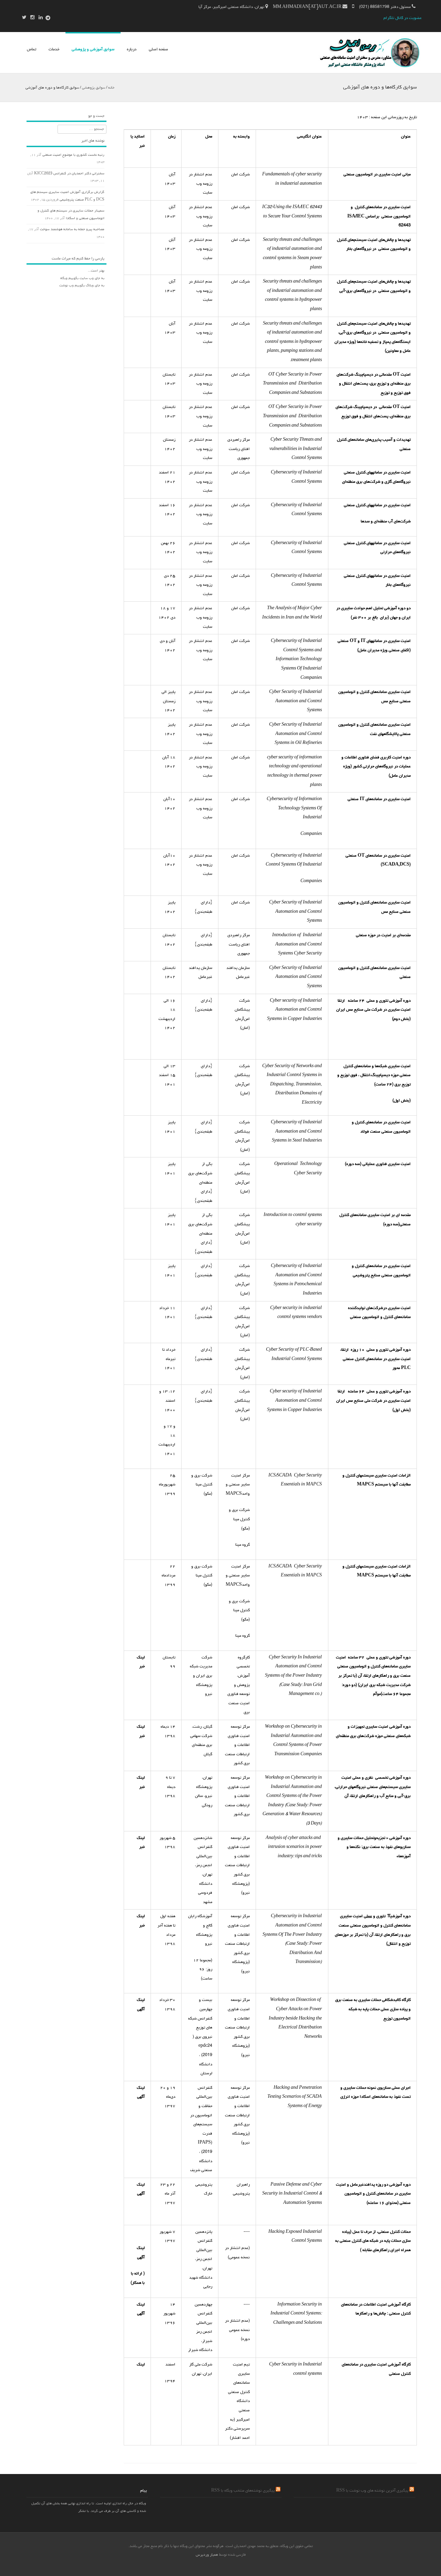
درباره (132, 50)
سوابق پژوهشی (94, 88)
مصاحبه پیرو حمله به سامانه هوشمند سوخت (72, 229)
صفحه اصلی (158, 50)
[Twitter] (26, 18)
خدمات (54, 50)
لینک (141, 2365)
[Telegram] (48, 18)
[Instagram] (34, 18)
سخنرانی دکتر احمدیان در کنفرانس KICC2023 (69, 174)
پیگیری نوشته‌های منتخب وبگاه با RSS (243, 2491)
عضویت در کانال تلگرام (403, 18)
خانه (111, 88)
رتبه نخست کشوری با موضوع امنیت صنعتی (73, 155)
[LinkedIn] (43, 18)
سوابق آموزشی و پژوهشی (93, 50)
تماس (32, 50)
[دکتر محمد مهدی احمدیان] (368, 69)
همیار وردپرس (207, 2555)
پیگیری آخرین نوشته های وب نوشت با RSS (372, 2491)
